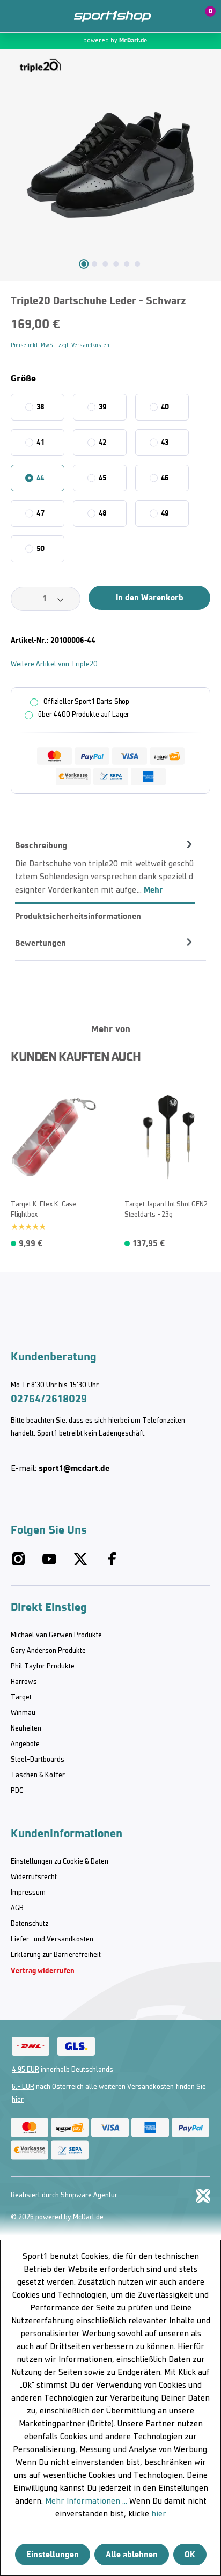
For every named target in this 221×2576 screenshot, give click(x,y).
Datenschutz (30, 1924)
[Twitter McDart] (80, 1564)
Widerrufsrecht (34, 1877)
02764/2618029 (49, 1399)
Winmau (23, 1713)
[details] (40, 65)
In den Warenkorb (150, 597)
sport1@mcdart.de (74, 1468)
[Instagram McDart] (18, 1564)
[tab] (105, 867)
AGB (17, 1908)
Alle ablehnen (132, 2554)
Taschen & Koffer (38, 1775)
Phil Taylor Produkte (43, 1666)
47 (40, 513)
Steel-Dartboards (38, 1760)
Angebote (25, 1744)
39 (103, 407)
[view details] (54, 1167)
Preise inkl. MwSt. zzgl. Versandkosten (60, 346)
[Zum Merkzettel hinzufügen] (13, 1096)
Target (21, 1698)
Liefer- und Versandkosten (52, 1940)
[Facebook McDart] (112, 1564)
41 (40, 442)
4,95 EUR (25, 2070)
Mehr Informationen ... (86, 2501)
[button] (179, 16)
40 (165, 407)
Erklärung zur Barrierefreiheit (56, 1955)
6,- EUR (23, 2087)
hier (18, 2100)
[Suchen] (39, 16)
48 (103, 513)
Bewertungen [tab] (40, 943)
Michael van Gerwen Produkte (56, 1635)
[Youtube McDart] (49, 1564)
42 (103, 442)
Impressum (28, 1893)
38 (41, 407)
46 (165, 478)
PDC (17, 1791)
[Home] (112, 16)
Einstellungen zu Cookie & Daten (60, 1862)
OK (190, 2554)
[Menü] (16, 16)
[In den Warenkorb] (91, 1241)
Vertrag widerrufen (43, 1971)
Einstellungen (53, 2554)
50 (41, 549)
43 (165, 442)
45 (103, 478)
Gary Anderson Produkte (48, 1651)
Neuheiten (26, 1729)
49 (165, 513)
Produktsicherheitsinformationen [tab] (78, 916)
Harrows (24, 1682)
